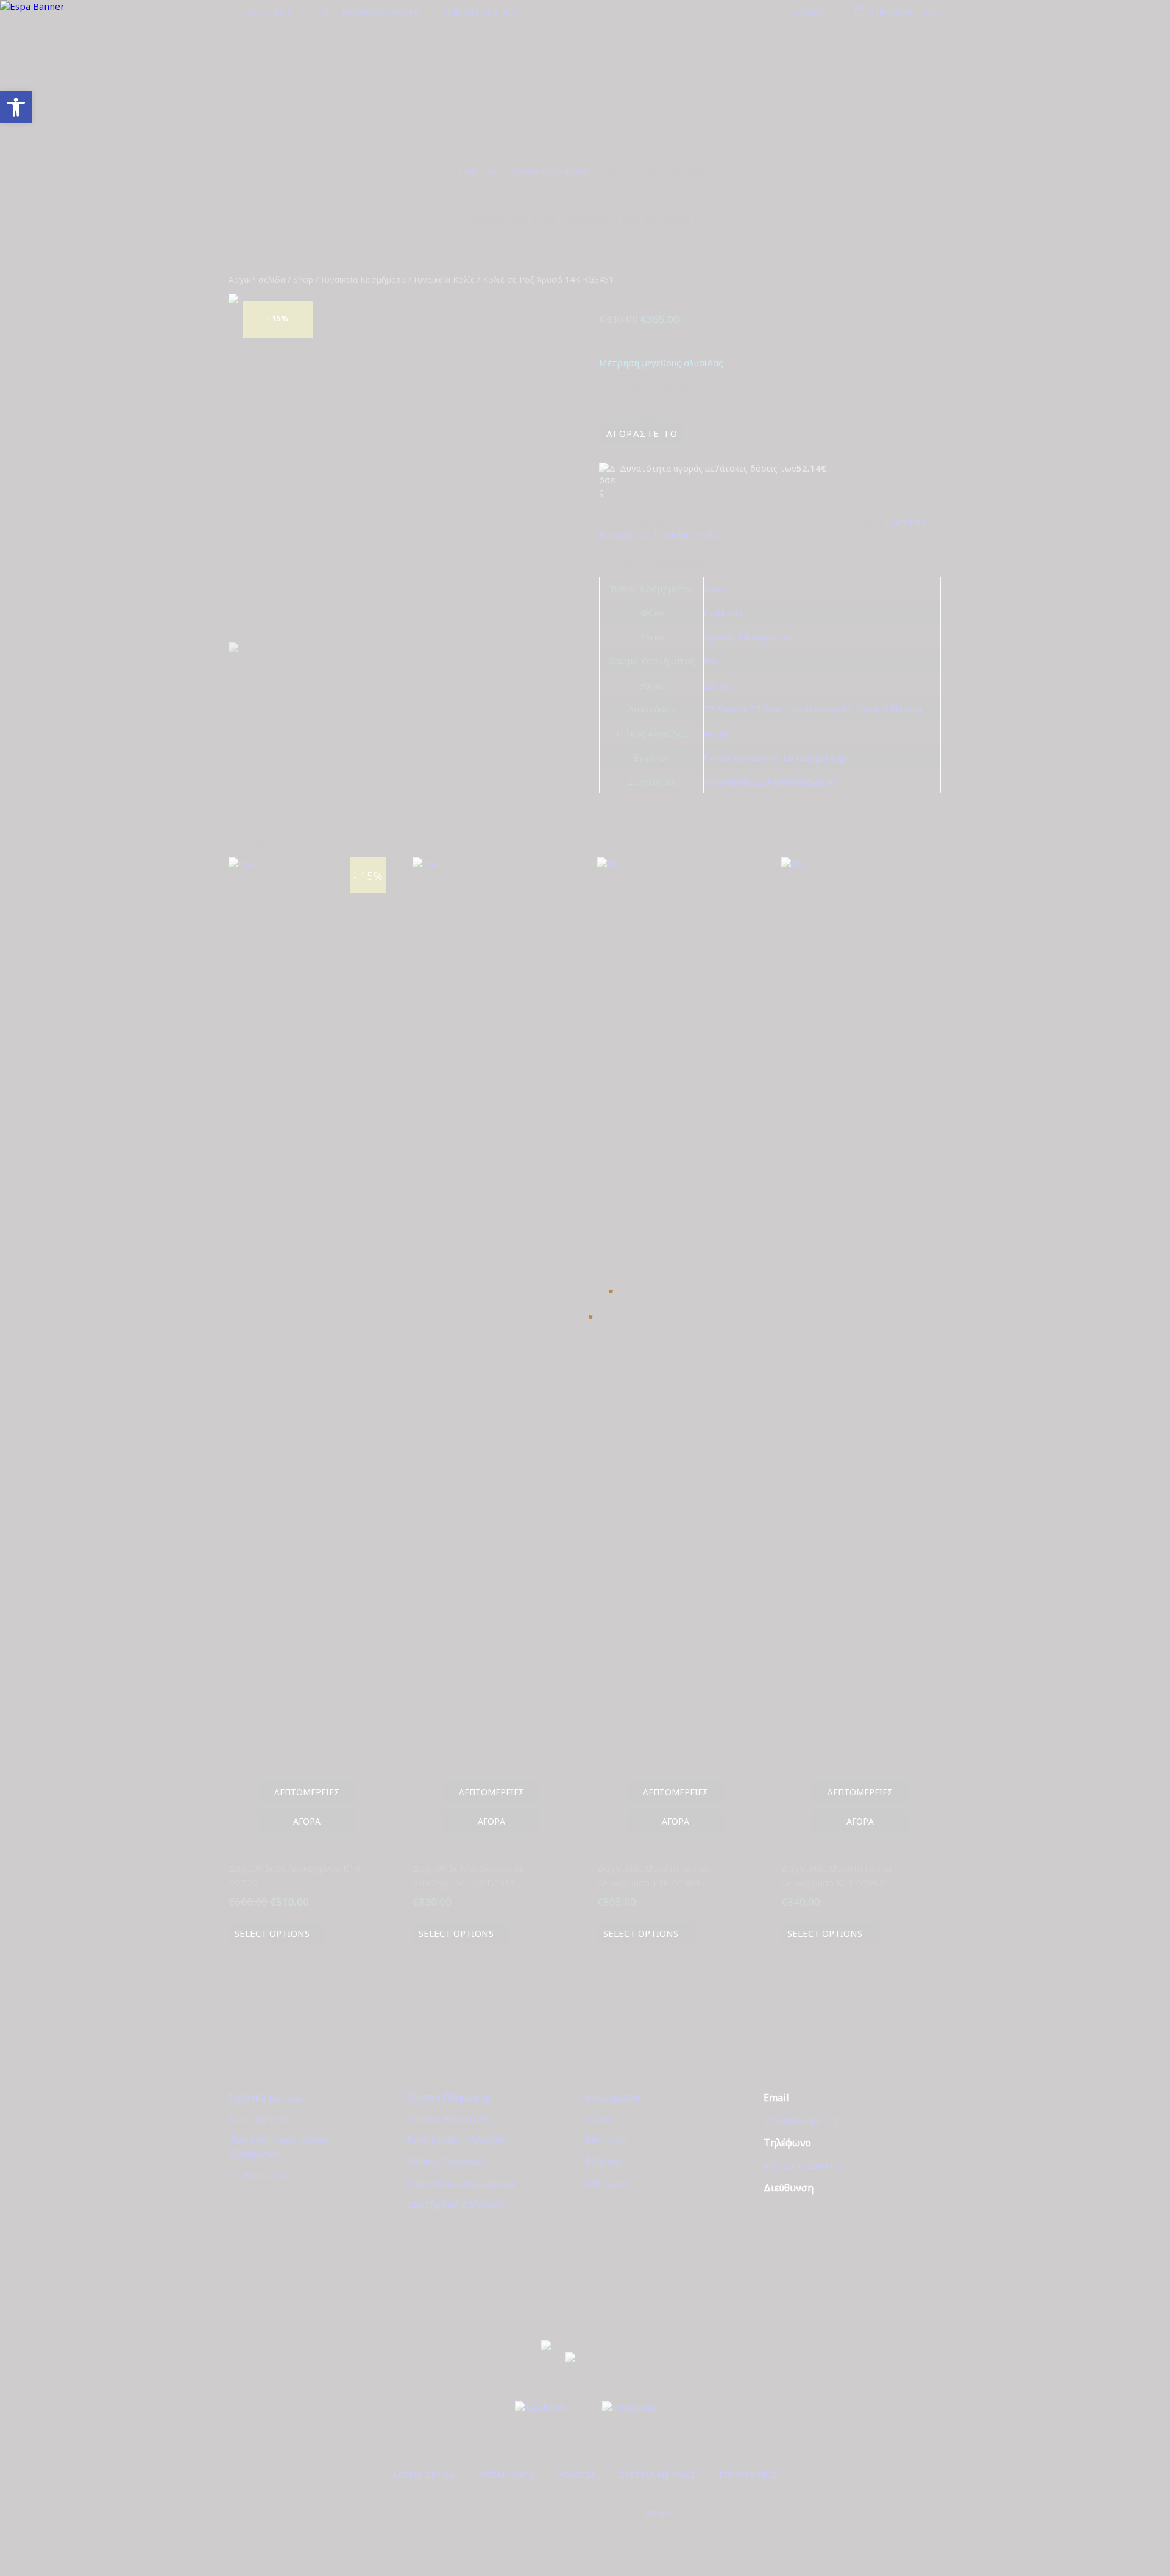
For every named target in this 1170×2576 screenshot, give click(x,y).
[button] (16, 107)
